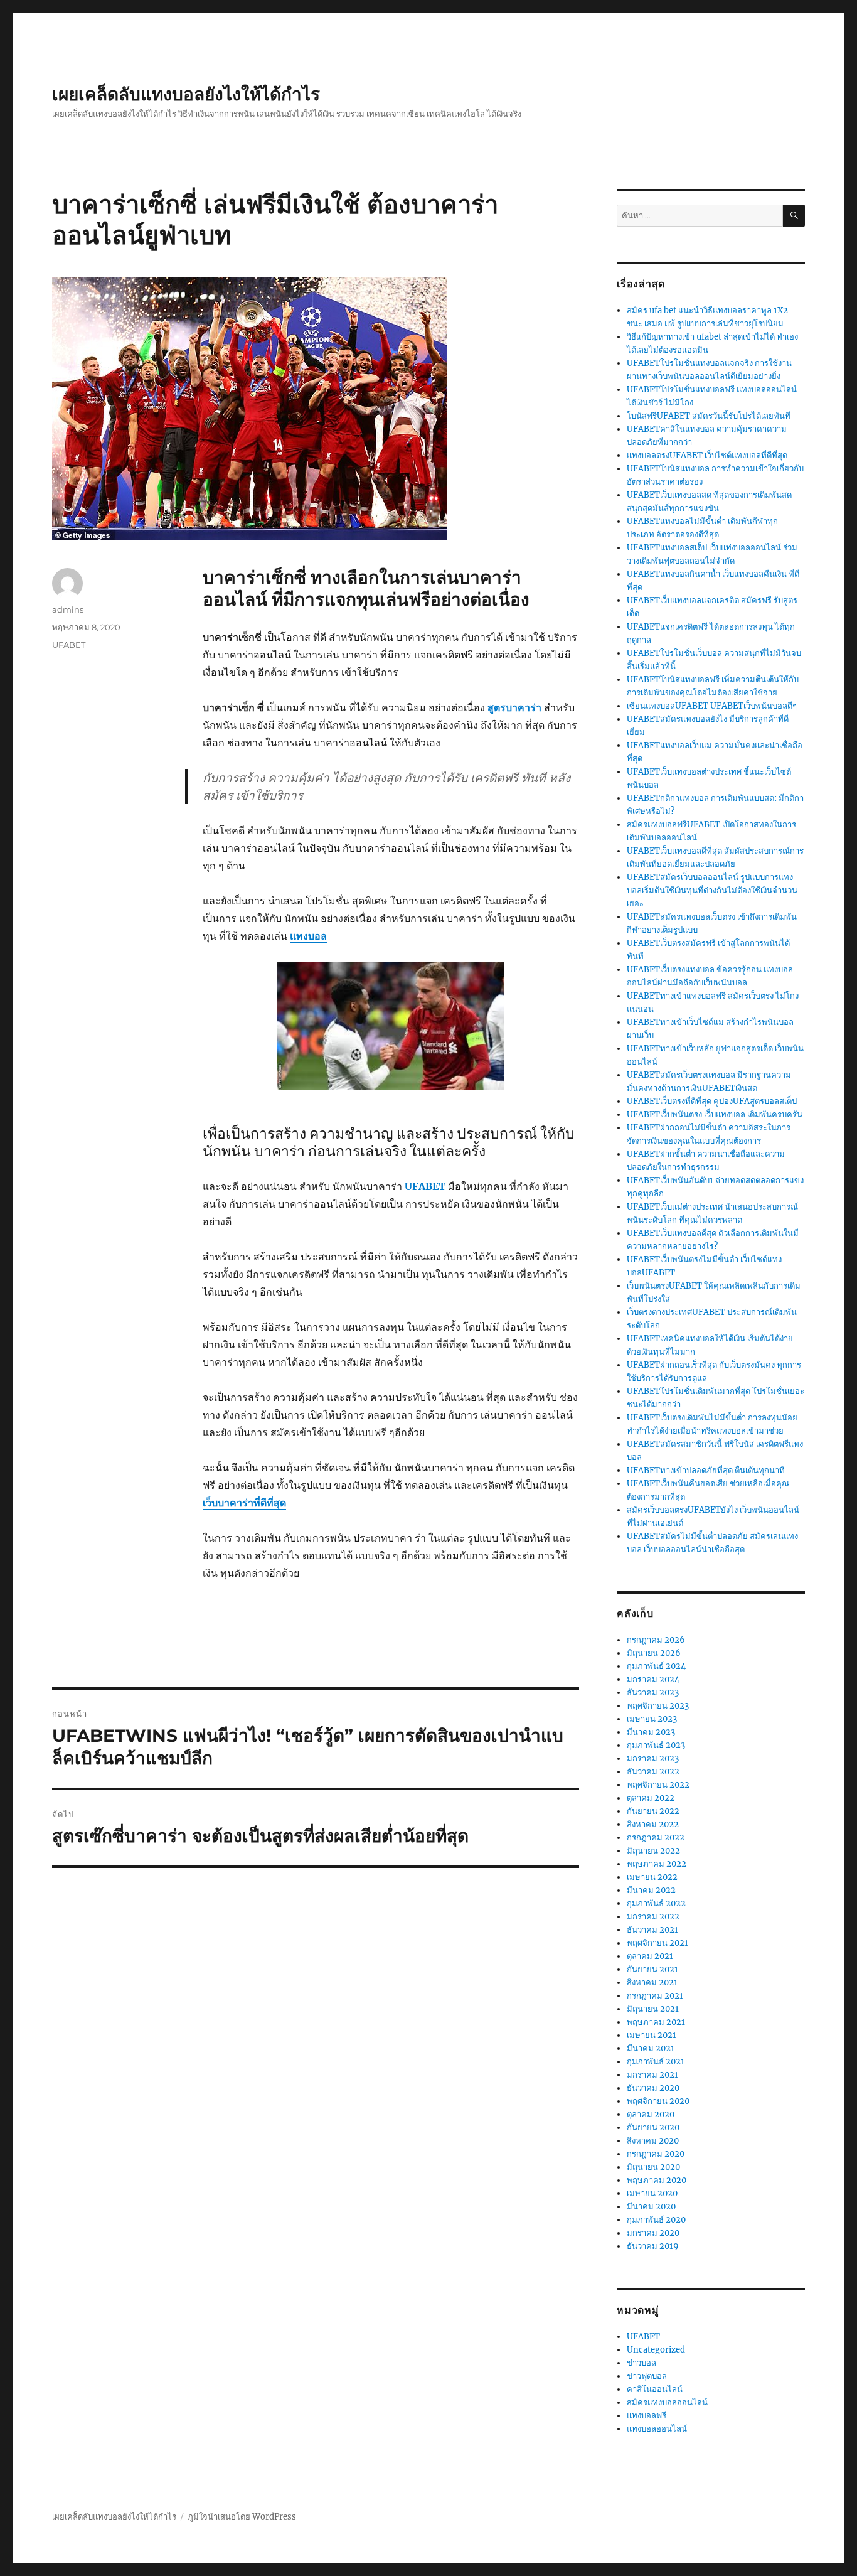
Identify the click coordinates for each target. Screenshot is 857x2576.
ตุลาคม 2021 (650, 1956)
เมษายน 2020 (652, 2193)
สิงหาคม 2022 (653, 1824)
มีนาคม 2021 (651, 2048)
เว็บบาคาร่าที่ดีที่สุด (244, 1503)
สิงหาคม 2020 (653, 2141)
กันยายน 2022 (653, 1811)
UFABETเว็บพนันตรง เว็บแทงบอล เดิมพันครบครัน (715, 1114)
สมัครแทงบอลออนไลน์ (667, 2402)
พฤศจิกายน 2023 (658, 1706)
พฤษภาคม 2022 (657, 1864)
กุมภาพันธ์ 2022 (656, 1903)
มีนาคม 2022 (651, 1890)
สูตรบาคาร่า (514, 707)
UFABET (425, 1186)
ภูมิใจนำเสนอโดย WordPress (242, 2517)
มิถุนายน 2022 (653, 1851)
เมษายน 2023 (652, 1719)
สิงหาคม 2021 (652, 1983)
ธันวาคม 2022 (653, 1772)
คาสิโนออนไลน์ (655, 2389)
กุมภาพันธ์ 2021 (656, 2062)
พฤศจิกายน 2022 (658, 1785)
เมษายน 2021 (652, 2035)
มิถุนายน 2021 (653, 2009)
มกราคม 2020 (653, 2233)
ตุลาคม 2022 (651, 1798)
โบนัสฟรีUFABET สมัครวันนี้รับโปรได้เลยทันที (709, 416)
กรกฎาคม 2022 (656, 1838)
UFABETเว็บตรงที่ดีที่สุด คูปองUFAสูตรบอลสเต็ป (712, 1101)
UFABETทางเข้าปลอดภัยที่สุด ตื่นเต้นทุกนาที (706, 1470)
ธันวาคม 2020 (653, 2088)
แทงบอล (308, 936)
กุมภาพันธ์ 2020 (656, 2220)
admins (68, 609)
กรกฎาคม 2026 (656, 1640)
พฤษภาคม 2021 (656, 2022)
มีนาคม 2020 (651, 2207)
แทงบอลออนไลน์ (657, 2429)
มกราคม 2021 (652, 2075)
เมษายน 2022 (652, 1877)
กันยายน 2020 (653, 2128)
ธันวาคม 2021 (652, 1930)
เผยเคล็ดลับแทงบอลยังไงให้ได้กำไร (186, 94)
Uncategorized (656, 2350)
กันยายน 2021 (652, 1969)
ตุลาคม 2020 (651, 2114)
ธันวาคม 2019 (653, 2246)
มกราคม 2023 (653, 1758)
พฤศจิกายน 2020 (658, 2101)
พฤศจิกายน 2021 (657, 1943)
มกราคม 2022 (653, 1917)
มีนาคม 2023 (651, 1732)
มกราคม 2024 (653, 1679)
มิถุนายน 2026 (654, 1653)
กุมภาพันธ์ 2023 (656, 1745)
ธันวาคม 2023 (653, 1693)
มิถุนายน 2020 (653, 2167)
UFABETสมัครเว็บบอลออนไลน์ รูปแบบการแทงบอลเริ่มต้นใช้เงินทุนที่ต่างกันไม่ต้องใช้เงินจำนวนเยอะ (712, 890)
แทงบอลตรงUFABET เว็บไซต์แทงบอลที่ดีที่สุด (707, 455)
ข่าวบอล (641, 2363)
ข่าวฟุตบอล (647, 2376)
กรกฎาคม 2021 (655, 1996)
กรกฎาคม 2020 (656, 2154)
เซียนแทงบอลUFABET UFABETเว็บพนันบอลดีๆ (712, 706)
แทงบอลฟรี (647, 2416)
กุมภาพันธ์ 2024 (656, 1666)
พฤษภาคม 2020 (657, 2180)
